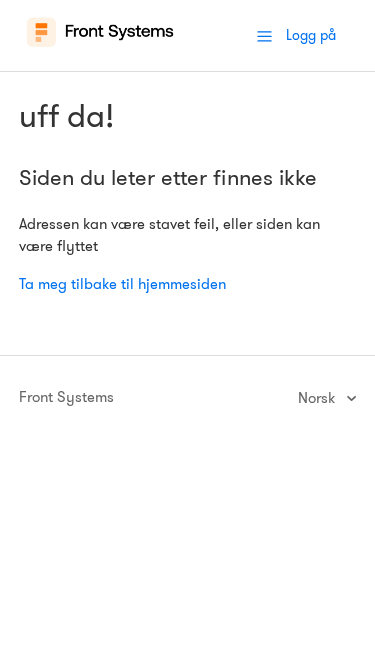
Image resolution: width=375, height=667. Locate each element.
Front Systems (66, 397)
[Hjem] (100, 46)
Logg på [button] (311, 35)
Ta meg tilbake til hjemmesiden (122, 284)
